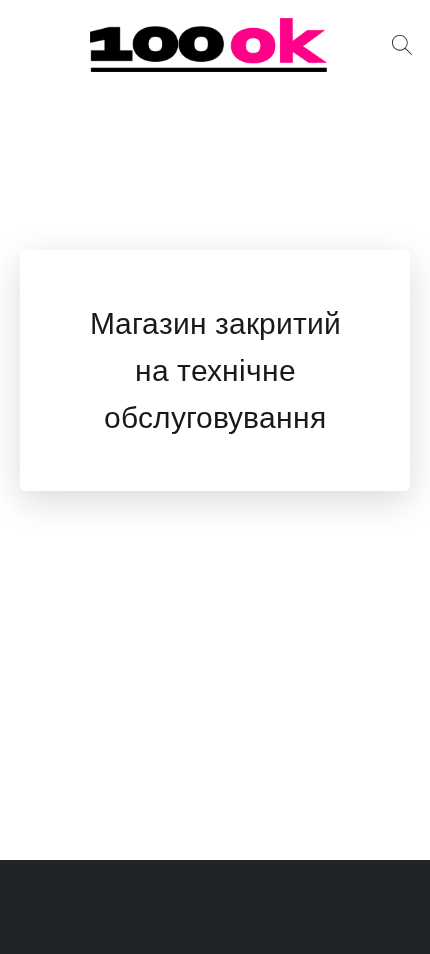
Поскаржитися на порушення (215, 904)
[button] (215, 45)
